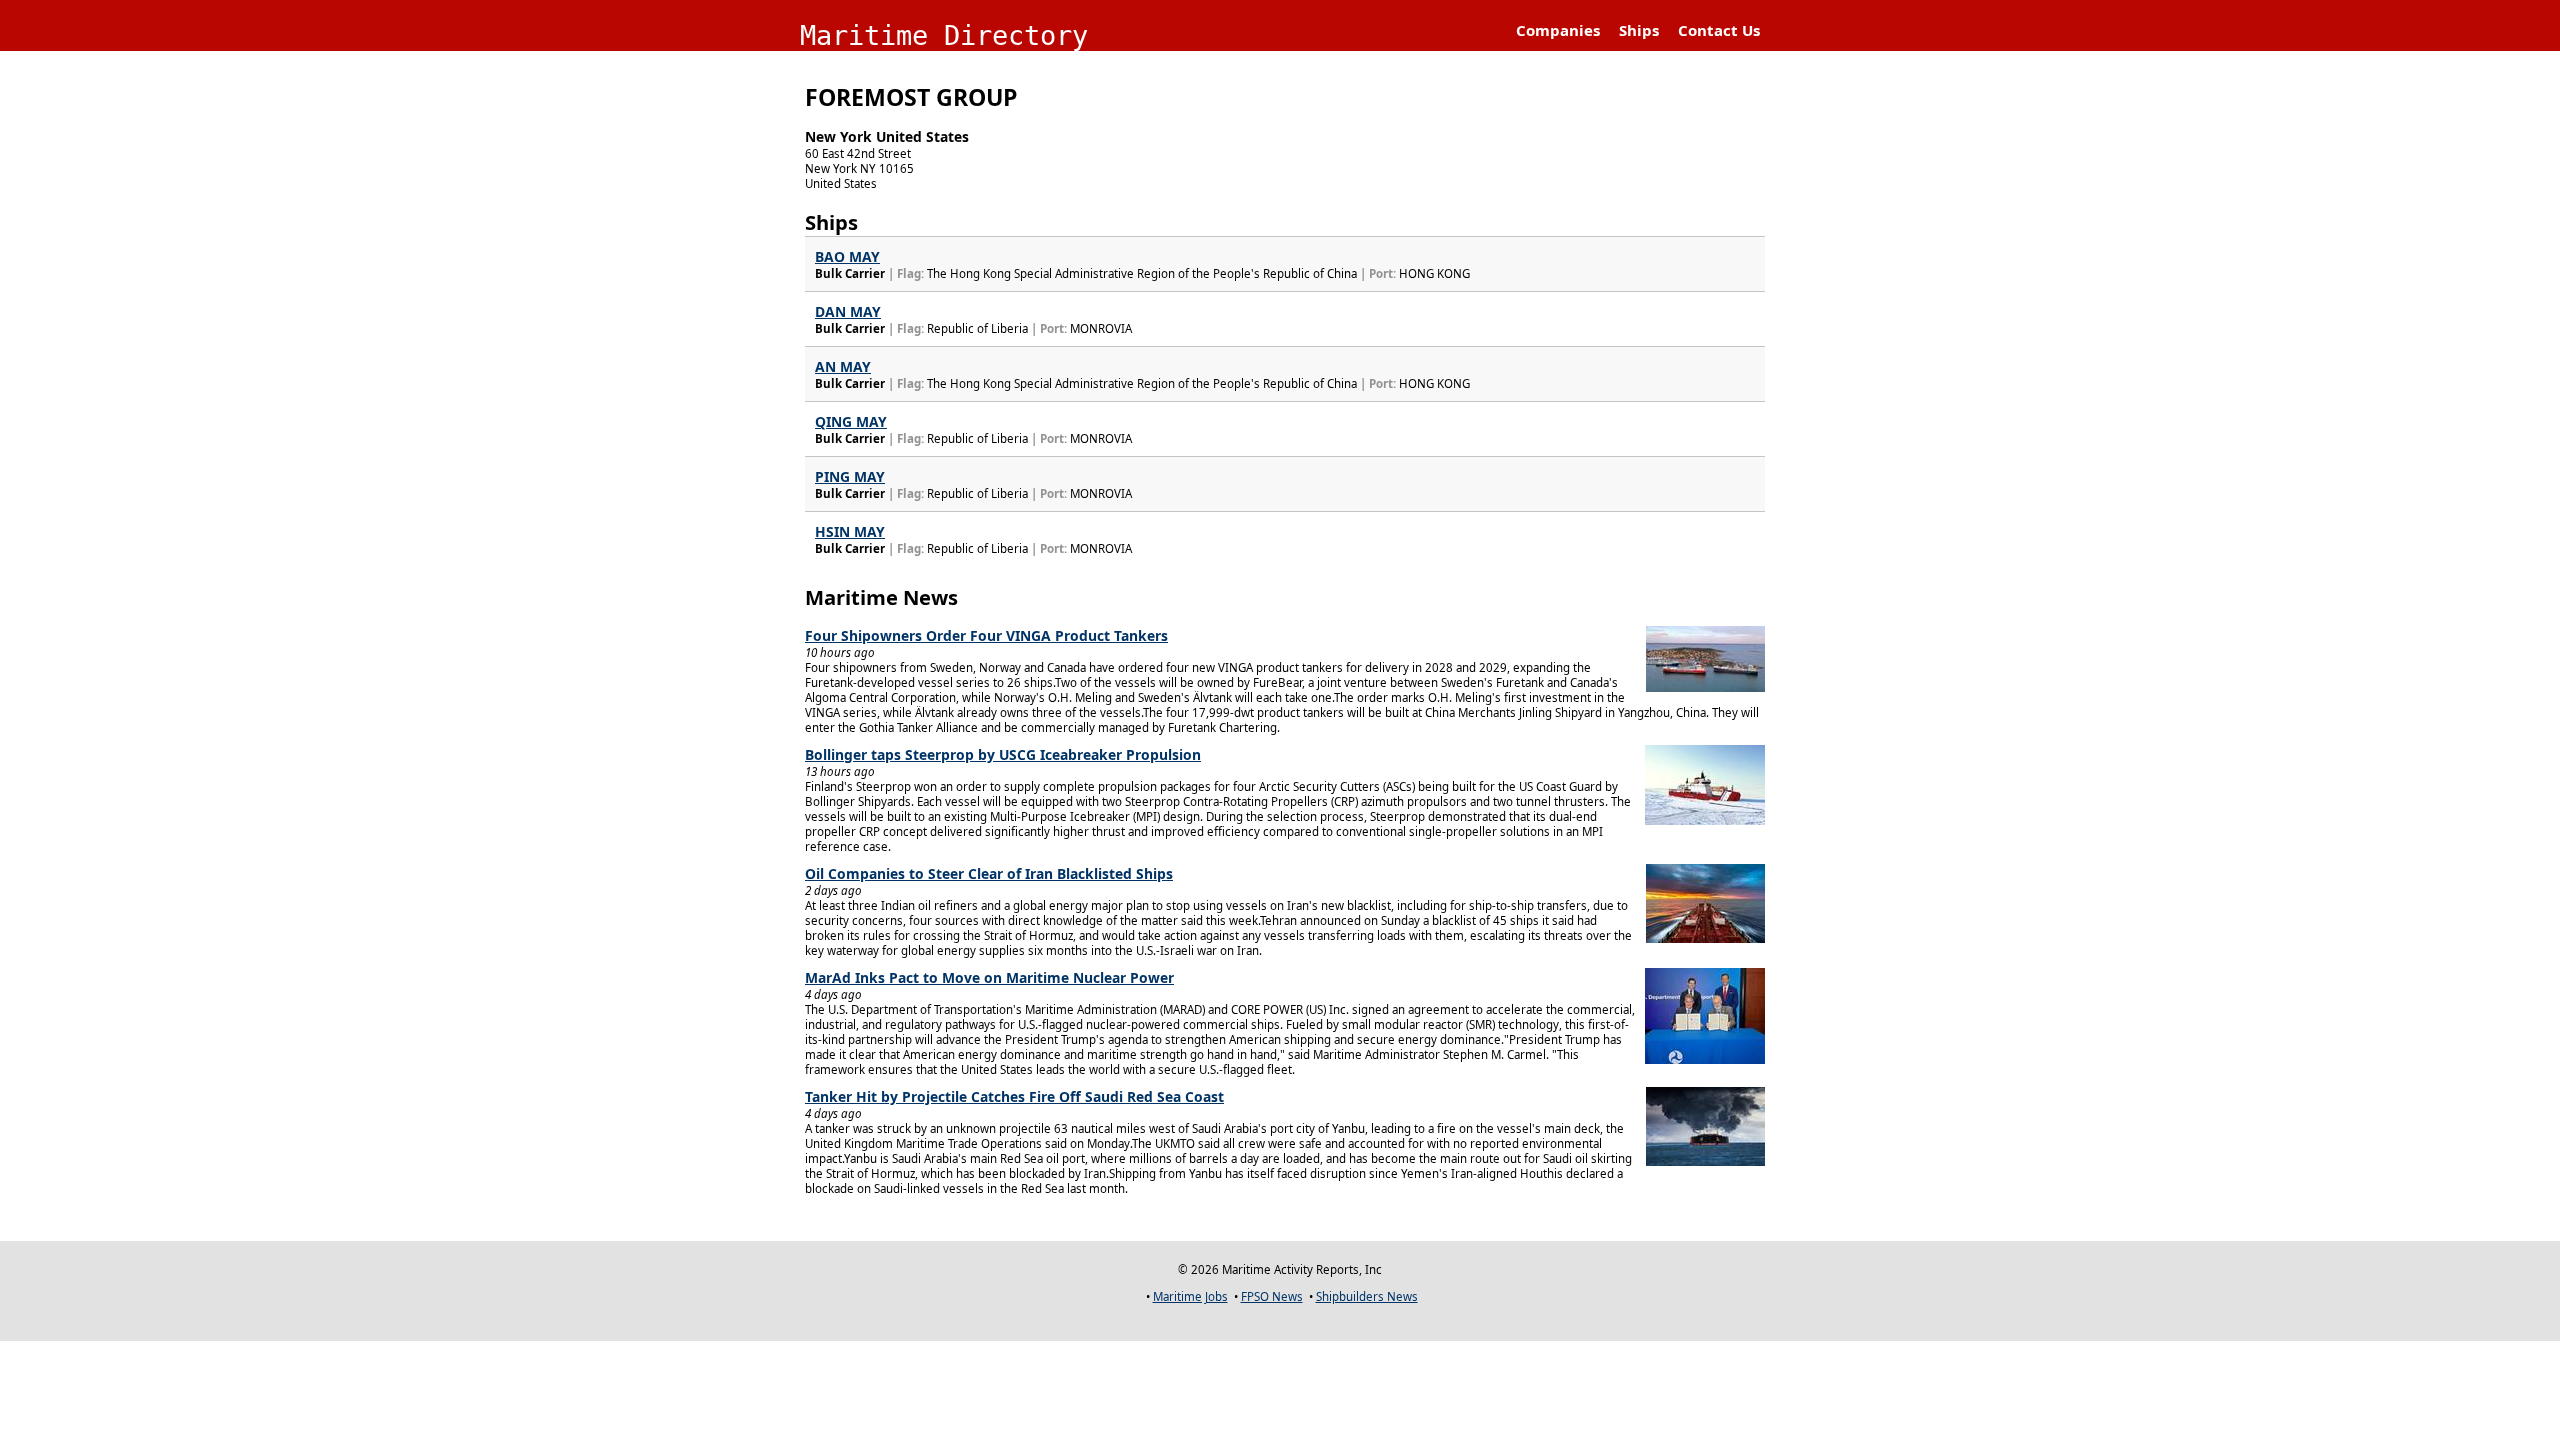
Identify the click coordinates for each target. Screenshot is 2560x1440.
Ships (1639, 30)
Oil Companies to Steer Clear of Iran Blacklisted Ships (989, 873)
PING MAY (850, 476)
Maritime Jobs (1190, 1296)
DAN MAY (848, 311)
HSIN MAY (850, 531)
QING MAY (851, 421)
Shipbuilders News (1367, 1296)
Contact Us (1719, 30)
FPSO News (1272, 1296)
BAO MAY (847, 256)
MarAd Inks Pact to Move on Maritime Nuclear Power (989, 977)
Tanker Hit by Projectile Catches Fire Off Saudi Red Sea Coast (1014, 1096)
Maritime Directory (944, 35)
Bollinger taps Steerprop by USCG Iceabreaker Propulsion (1003, 754)
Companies (1558, 30)
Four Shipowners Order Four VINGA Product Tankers (986, 635)
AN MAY (843, 366)
